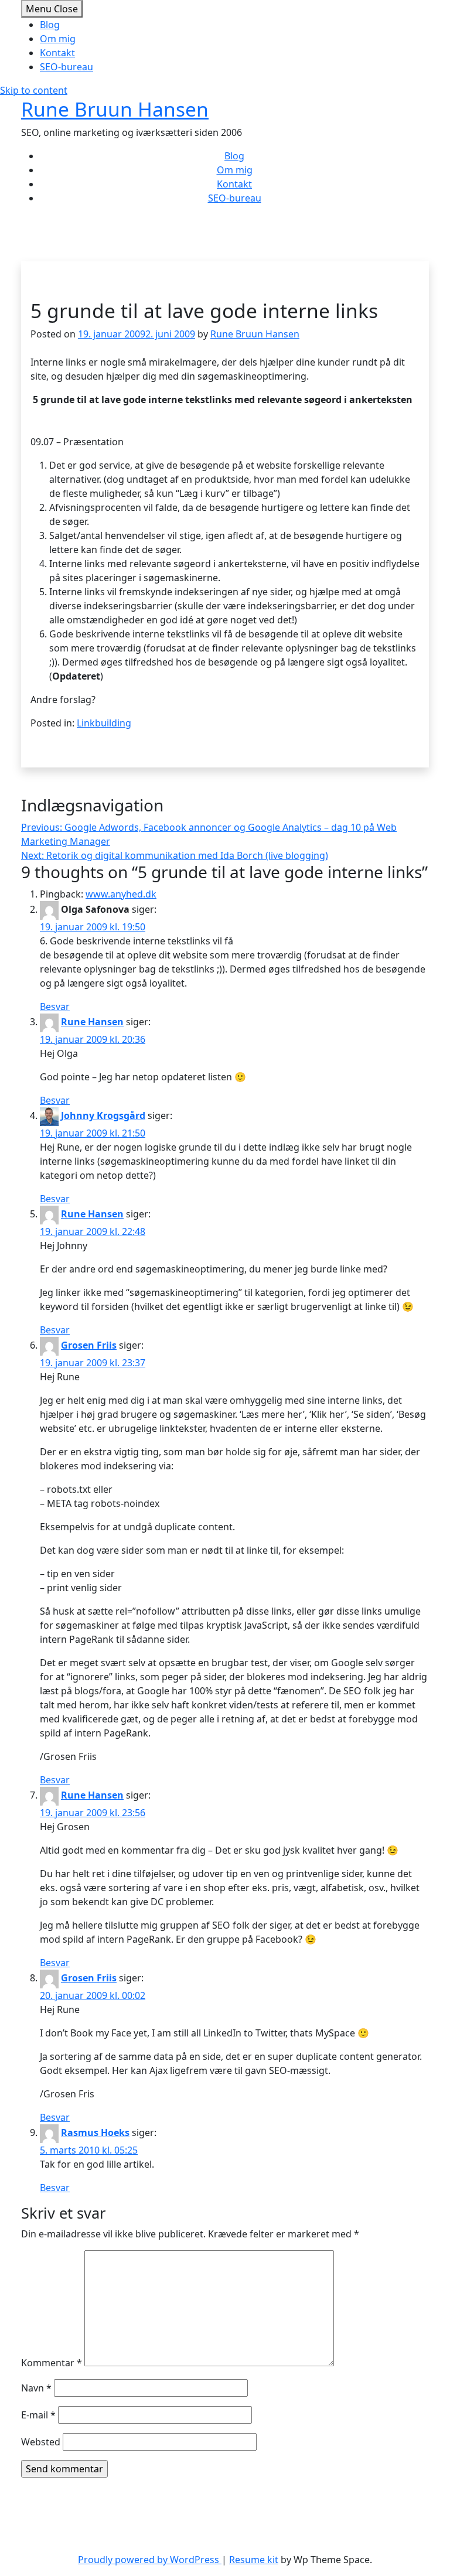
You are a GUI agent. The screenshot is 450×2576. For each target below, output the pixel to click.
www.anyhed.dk (121, 894)
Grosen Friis (89, 1345)
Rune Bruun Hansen (115, 109)
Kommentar (52, 2363)
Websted (41, 2442)
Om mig (58, 39)
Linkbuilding (104, 723)
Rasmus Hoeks (95, 2133)
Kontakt (57, 53)
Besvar (55, 1006)
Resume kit (254, 2560)
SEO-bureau (67, 67)
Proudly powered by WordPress (150, 2560)
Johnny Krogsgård (103, 1115)
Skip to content (34, 90)
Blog (50, 25)
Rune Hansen (92, 1022)
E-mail (38, 2415)
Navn (36, 2388)
